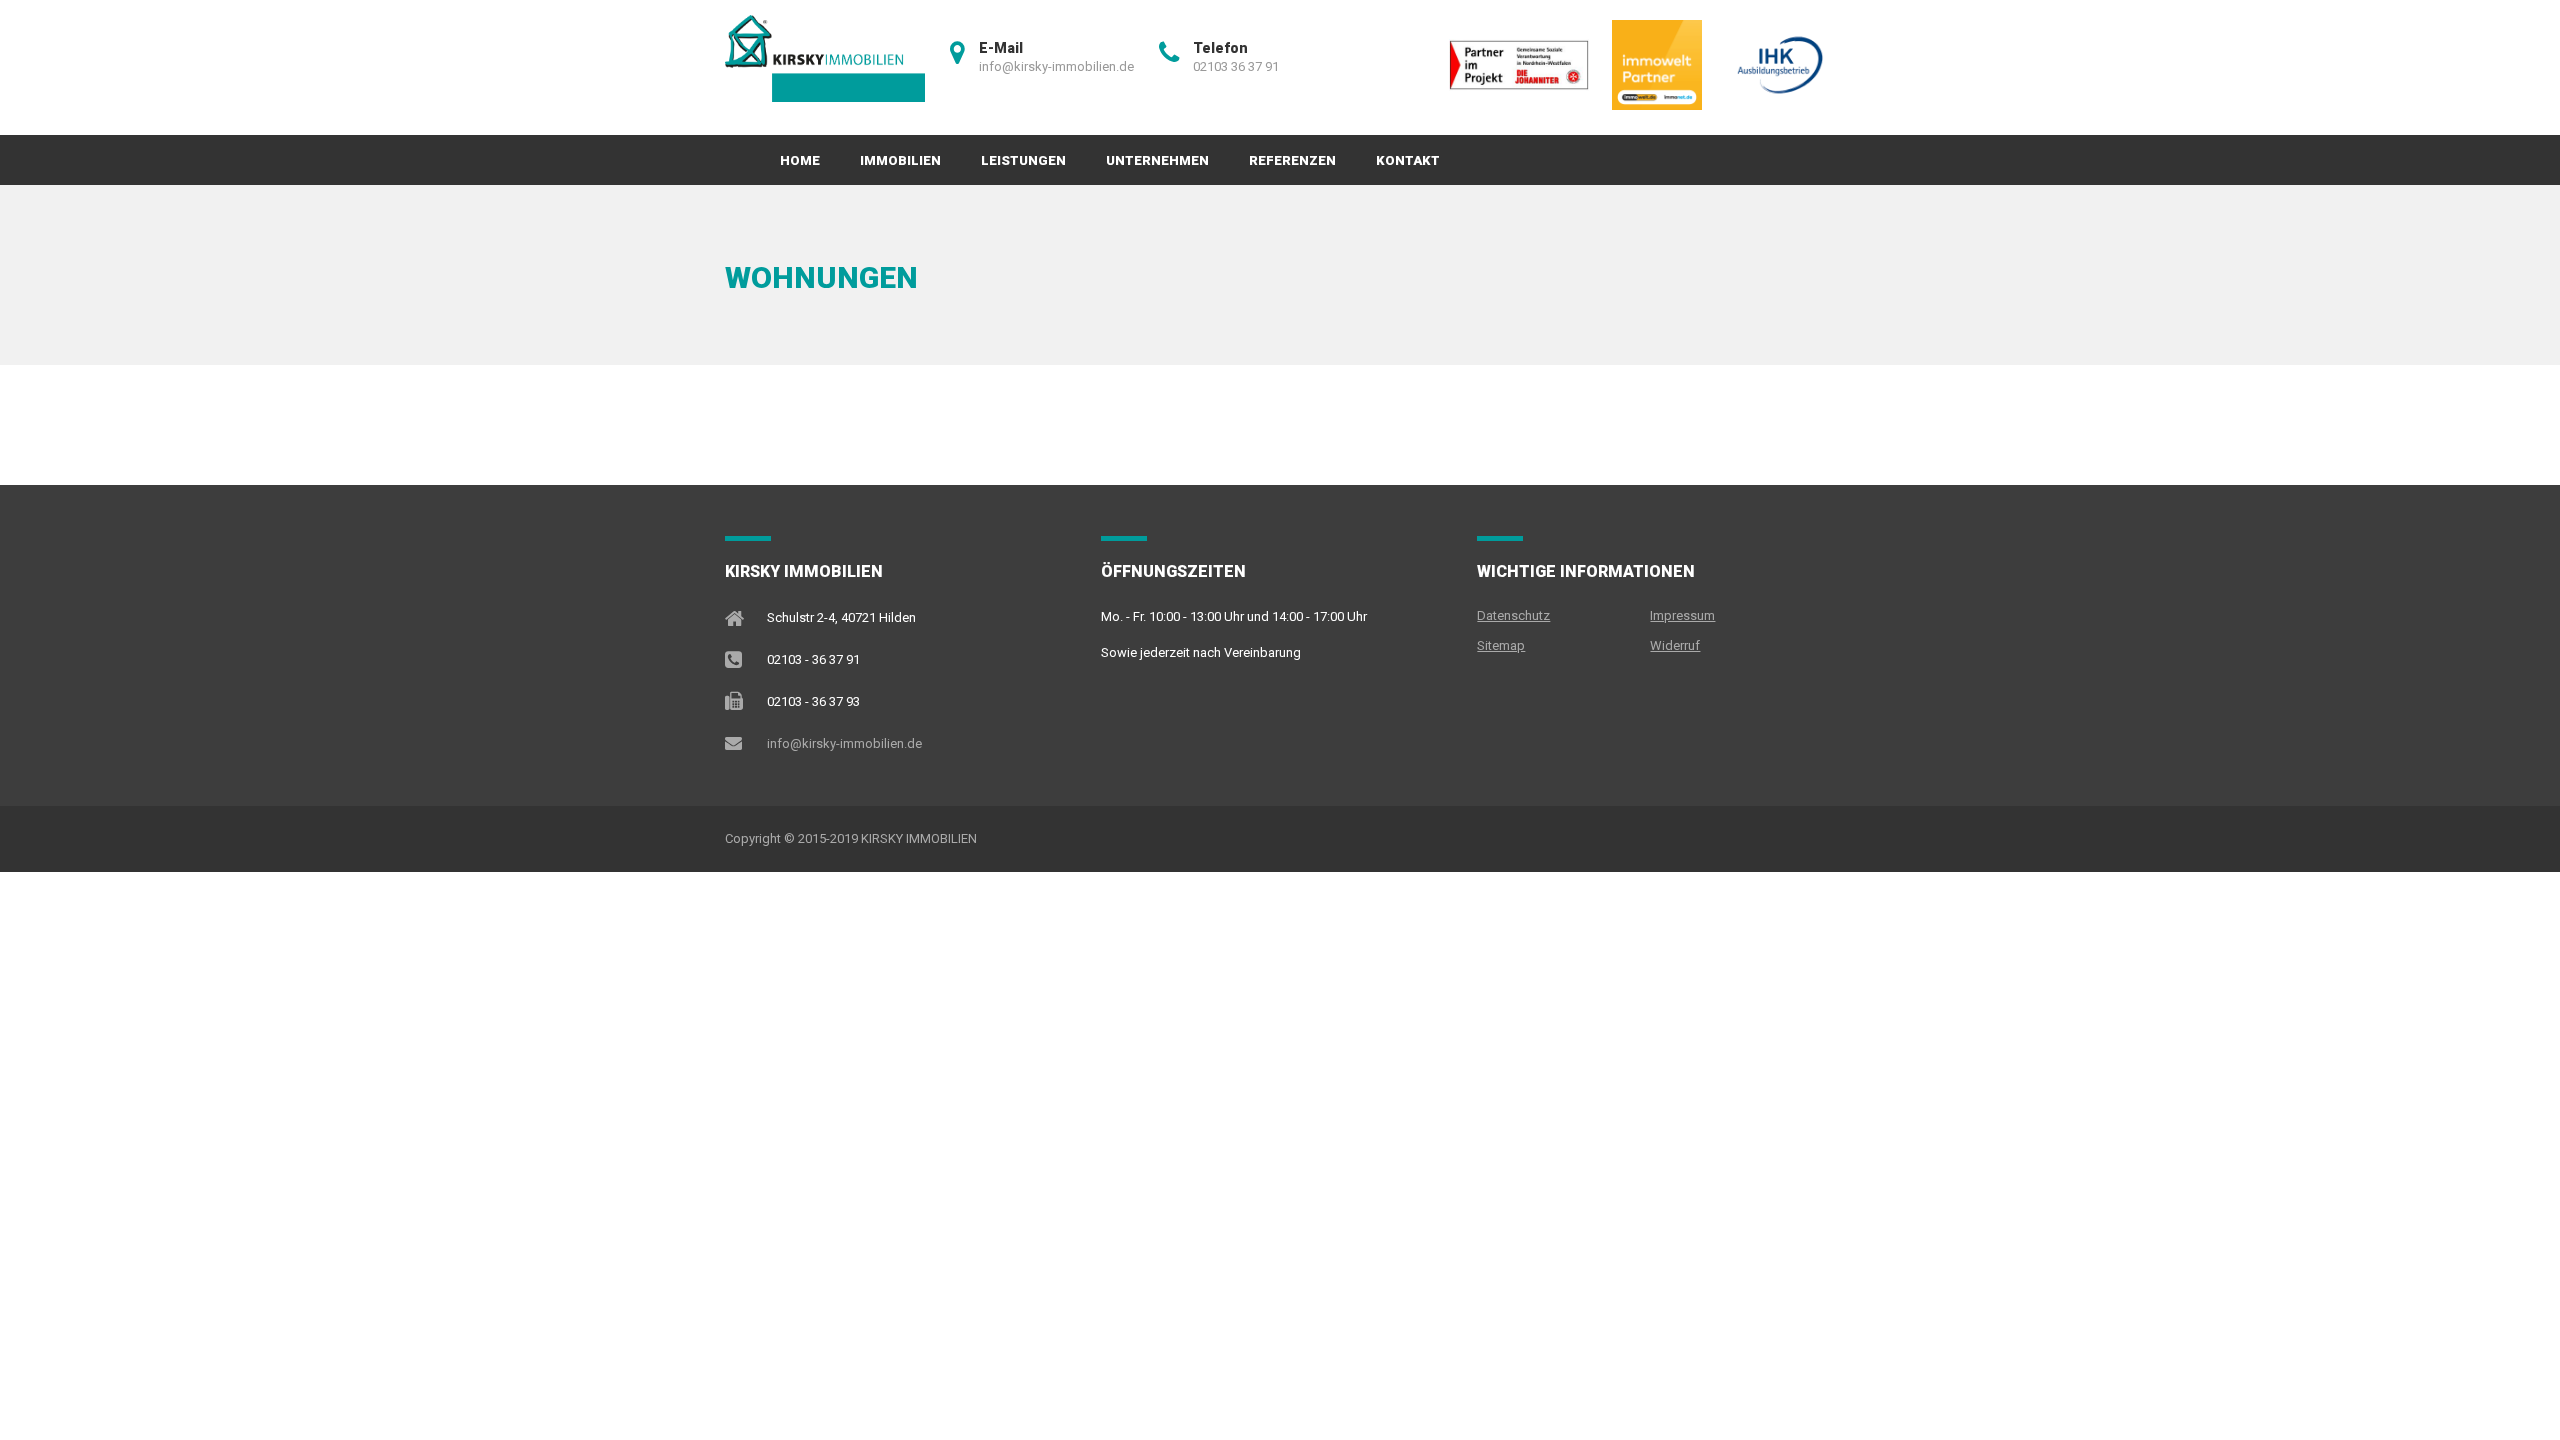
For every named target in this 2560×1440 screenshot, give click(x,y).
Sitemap (1501, 645)
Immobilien (900, 160)
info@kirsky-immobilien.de (844, 743)
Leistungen (1023, 160)
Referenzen (1292, 160)
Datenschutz (1513, 615)
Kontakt (1408, 160)
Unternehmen (1157, 160)
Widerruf (1675, 645)
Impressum (1682, 615)
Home (800, 160)
